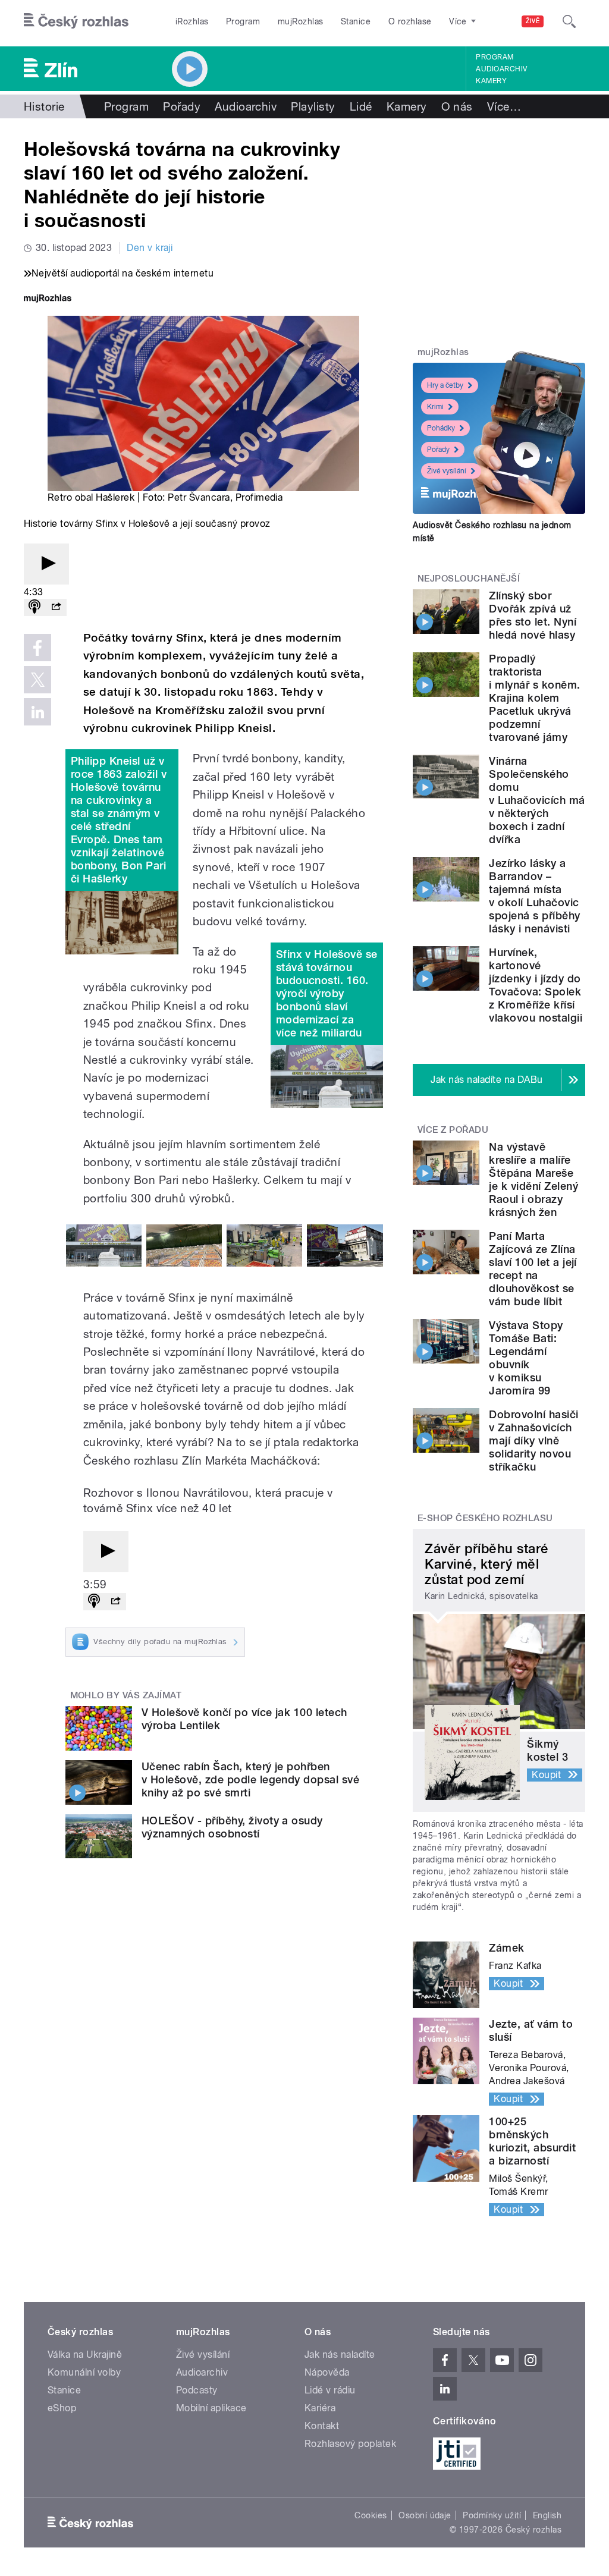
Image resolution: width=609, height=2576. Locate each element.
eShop (62, 2408)
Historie (44, 106)
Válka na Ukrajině (85, 2354)
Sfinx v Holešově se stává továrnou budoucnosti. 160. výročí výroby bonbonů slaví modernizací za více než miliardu (327, 993)
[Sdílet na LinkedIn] (37, 712)
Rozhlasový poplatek (350, 2444)
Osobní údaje (425, 2515)
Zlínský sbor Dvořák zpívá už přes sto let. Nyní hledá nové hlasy (533, 615)
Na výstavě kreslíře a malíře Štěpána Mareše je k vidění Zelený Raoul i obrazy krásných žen (533, 1179)
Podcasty (197, 2390)
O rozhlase (410, 21)
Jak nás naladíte (340, 2354)
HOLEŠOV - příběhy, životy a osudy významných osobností (232, 1827)
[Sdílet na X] (37, 680)
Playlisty (313, 106)
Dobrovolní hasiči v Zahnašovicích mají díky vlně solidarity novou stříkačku (533, 1441)
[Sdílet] (56, 607)
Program (243, 21)
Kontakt (322, 2426)
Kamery (491, 81)
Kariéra (320, 2408)
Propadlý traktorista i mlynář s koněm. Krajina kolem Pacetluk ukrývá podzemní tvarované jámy (534, 698)
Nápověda (327, 2372)
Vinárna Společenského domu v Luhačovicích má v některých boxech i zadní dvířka (537, 800)
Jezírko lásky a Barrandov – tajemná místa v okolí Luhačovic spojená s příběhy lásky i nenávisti (534, 896)
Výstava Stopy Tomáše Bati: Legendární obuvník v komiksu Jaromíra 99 (526, 1358)
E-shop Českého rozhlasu (485, 1518)
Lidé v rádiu (330, 2390)
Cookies (371, 2515)
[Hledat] (569, 21)
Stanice (356, 21)
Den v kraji (150, 248)
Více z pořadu (453, 1130)
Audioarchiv (501, 69)
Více (504, 106)
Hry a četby (445, 385)
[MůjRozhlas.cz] (48, 299)
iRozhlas (192, 21)
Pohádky (441, 428)
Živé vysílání (447, 471)
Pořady (182, 106)
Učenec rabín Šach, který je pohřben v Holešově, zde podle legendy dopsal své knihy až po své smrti (250, 1779)
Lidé (361, 106)
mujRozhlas (301, 21)
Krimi (435, 407)
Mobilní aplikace (211, 2408)
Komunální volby (84, 2372)
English (547, 2515)
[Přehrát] (46, 564)
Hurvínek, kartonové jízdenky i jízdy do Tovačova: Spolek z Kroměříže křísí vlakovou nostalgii (536, 985)
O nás (457, 106)
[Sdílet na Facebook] (37, 648)
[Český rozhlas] (76, 21)
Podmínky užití (492, 2515)
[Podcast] (34, 607)
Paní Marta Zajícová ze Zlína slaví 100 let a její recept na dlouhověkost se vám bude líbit (533, 1269)
